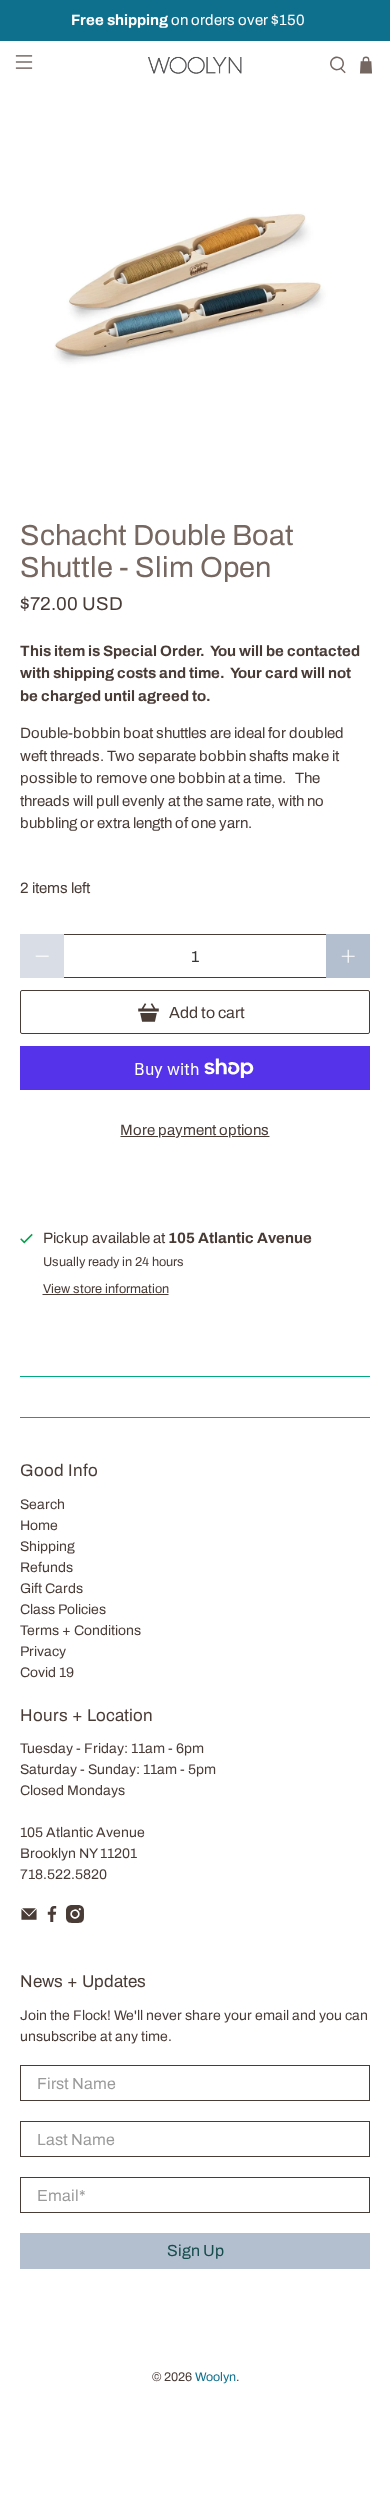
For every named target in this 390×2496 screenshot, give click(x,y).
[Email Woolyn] (29, 1918)
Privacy (43, 1651)
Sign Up (195, 2250)
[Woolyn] (195, 65)
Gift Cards (51, 1588)
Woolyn (215, 2377)
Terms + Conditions (80, 1630)
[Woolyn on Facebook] (52, 1918)
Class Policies (63, 1609)
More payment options (194, 1130)
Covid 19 (47, 1672)
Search (42, 1504)
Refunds (46, 1567)
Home (39, 1525)
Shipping (47, 1546)
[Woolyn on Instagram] (75, 1918)
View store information (106, 1289)
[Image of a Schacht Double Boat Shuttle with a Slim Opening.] (195, 284)
